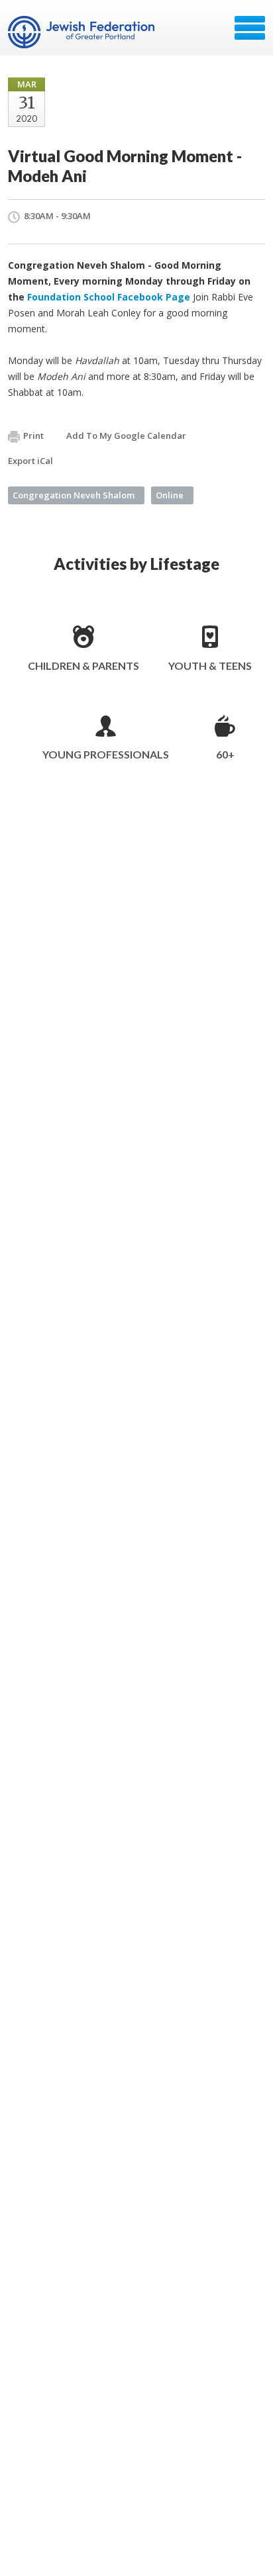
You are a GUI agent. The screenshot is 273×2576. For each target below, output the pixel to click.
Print (33, 436)
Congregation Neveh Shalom (74, 495)
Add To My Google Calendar (126, 436)
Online (170, 495)
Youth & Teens (210, 666)
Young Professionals (106, 754)
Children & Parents (83, 666)
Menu (250, 28)
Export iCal (30, 461)
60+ (225, 754)
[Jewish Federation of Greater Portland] (82, 32)
